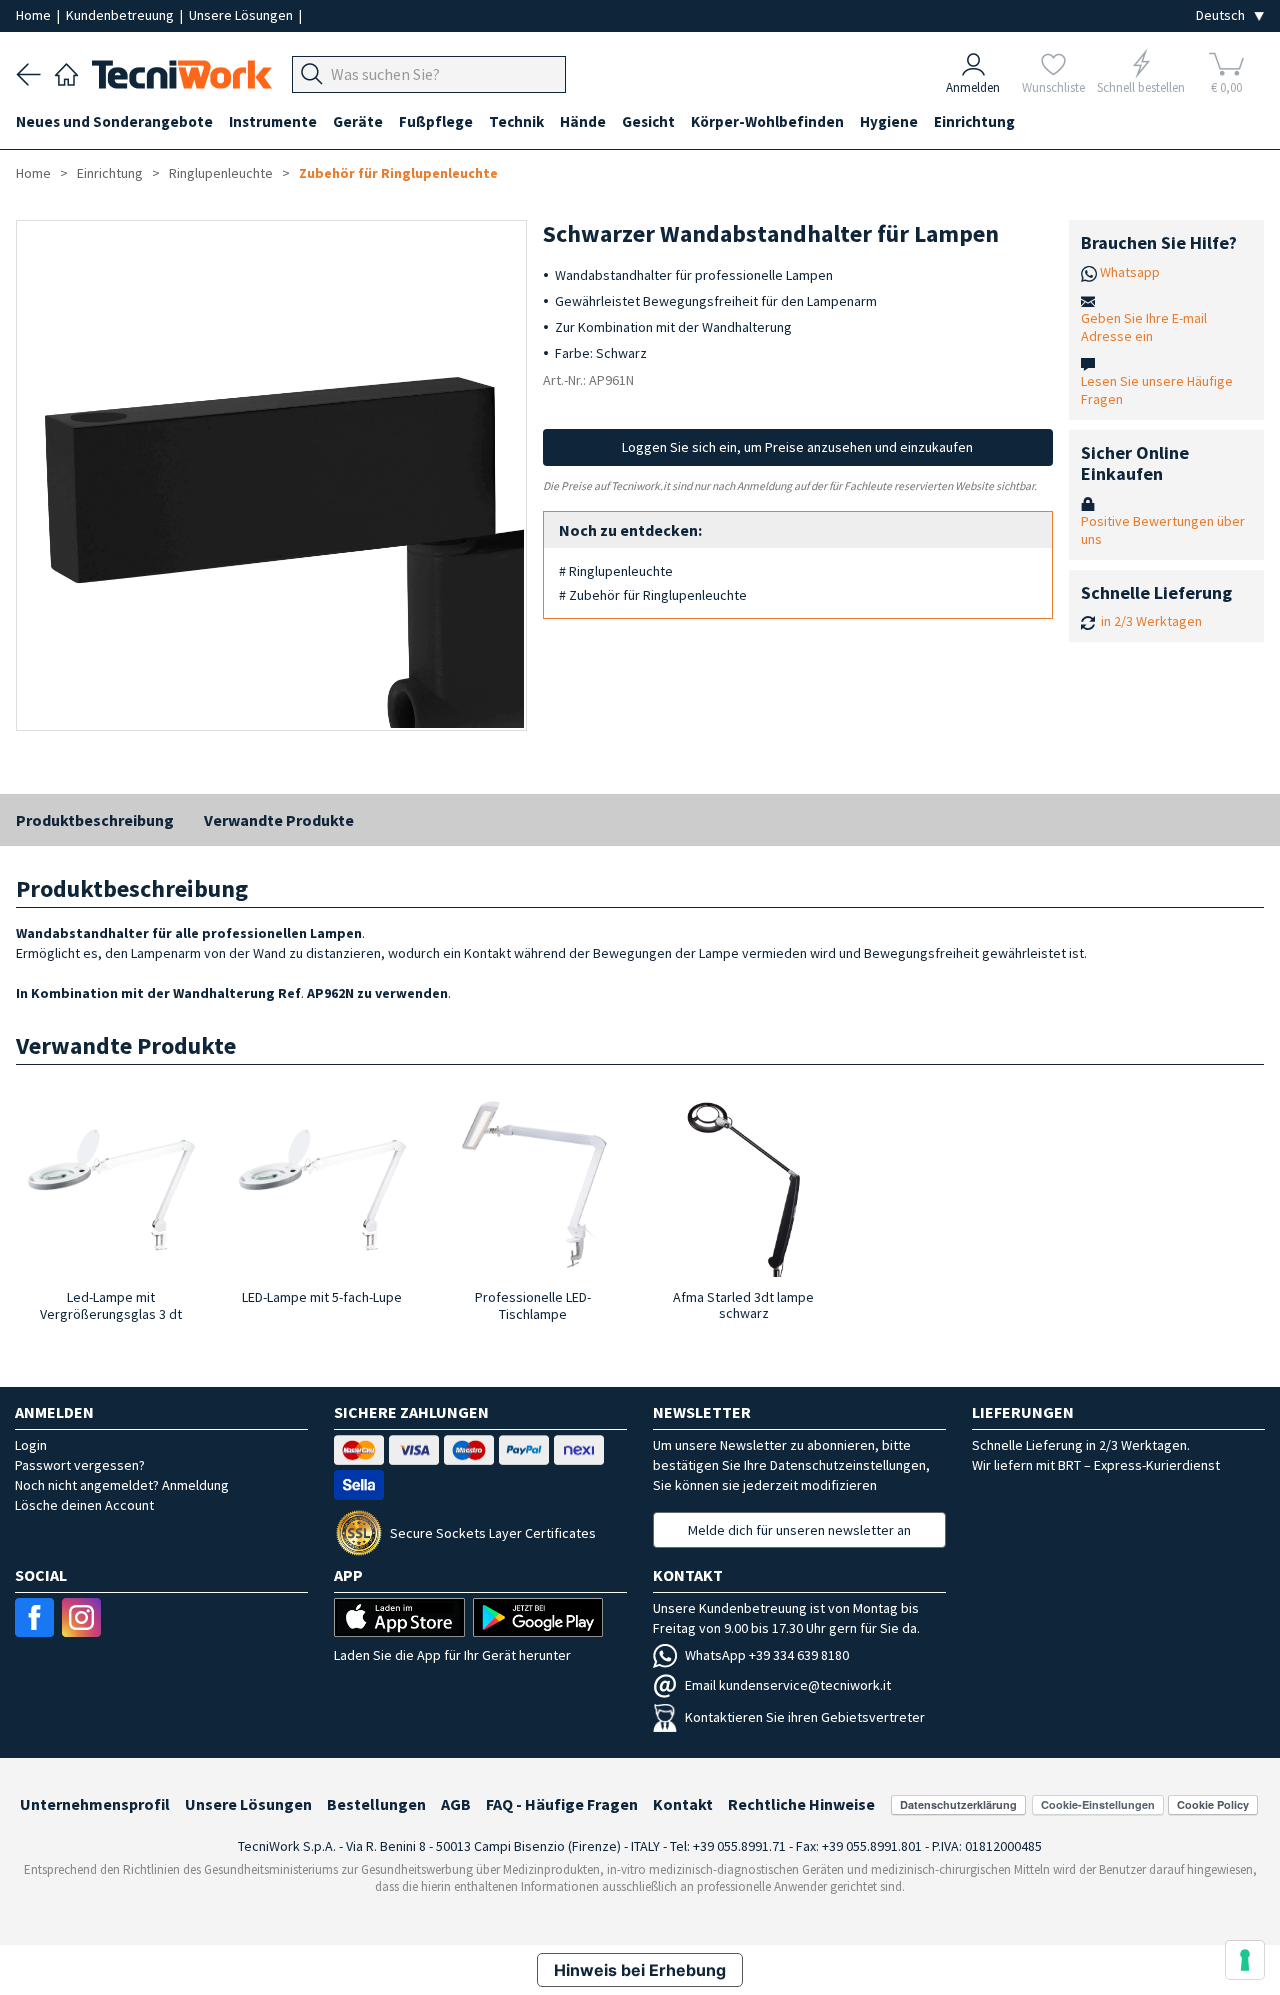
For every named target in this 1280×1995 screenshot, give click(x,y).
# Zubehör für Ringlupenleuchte (653, 595)
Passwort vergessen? (80, 1465)
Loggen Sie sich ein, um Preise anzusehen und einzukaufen (797, 447)
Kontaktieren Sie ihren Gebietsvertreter (805, 1717)
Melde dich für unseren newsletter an (799, 1530)
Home (35, 15)
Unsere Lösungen (242, 15)
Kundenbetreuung (121, 15)
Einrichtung (110, 173)
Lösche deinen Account (84, 1505)
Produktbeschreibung (95, 820)
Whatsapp (1130, 272)
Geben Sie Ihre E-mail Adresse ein (1144, 327)
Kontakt (683, 1804)
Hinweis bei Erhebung (640, 1970)
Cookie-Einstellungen (1098, 1804)
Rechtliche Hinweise (801, 1804)
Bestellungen (376, 1804)
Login (31, 1445)
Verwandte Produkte (279, 820)
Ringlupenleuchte (221, 173)
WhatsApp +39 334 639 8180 (767, 1655)
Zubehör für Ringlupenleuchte (398, 173)
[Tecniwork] (66, 72)
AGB (456, 1804)
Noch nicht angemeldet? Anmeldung (122, 1485)
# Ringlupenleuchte (616, 571)
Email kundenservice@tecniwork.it (788, 1685)
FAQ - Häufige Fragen (562, 1804)
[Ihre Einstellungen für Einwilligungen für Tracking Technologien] (1245, 1960)
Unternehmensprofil (95, 1804)
